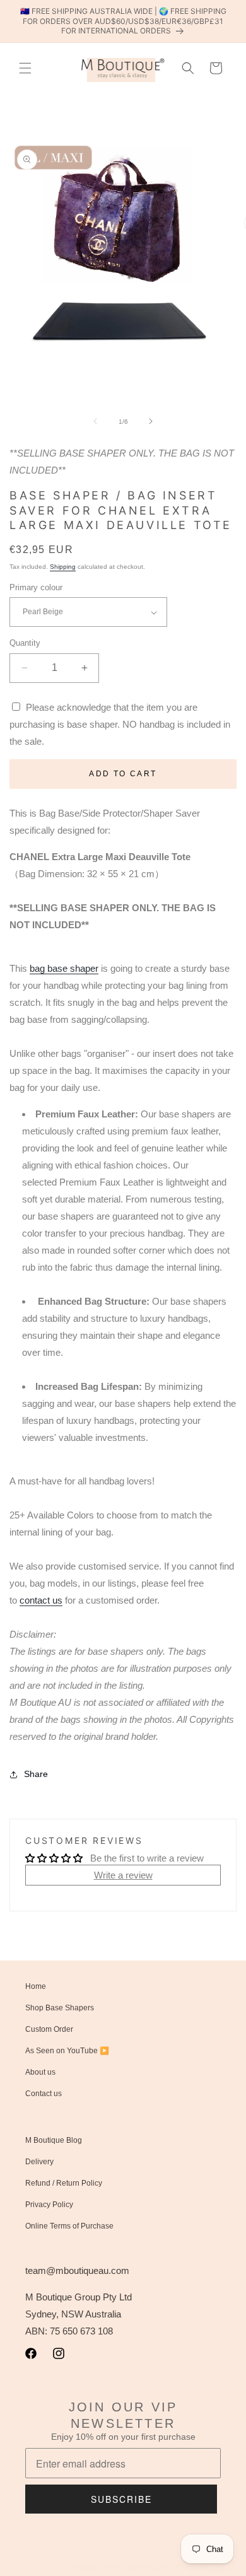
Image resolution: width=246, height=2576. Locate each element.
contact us (41, 1600)
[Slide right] (151, 421)
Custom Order (49, 2029)
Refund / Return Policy (64, 2183)
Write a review (123, 1875)
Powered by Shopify (178, 2567)
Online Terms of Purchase (69, 2226)
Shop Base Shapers (60, 2008)
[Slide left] (95, 421)
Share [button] (36, 1774)
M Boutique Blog (54, 2140)
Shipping (63, 567)
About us (40, 2072)
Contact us (44, 2094)
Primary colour (36, 587)
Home (36, 1986)
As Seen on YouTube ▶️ (67, 2051)
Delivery (39, 2162)
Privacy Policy (49, 2205)
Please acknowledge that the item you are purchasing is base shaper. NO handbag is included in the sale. (120, 724)
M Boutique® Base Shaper (105, 2567)
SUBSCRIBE (121, 2499)
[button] (25, 68)
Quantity (25, 643)
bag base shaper (64, 968)
